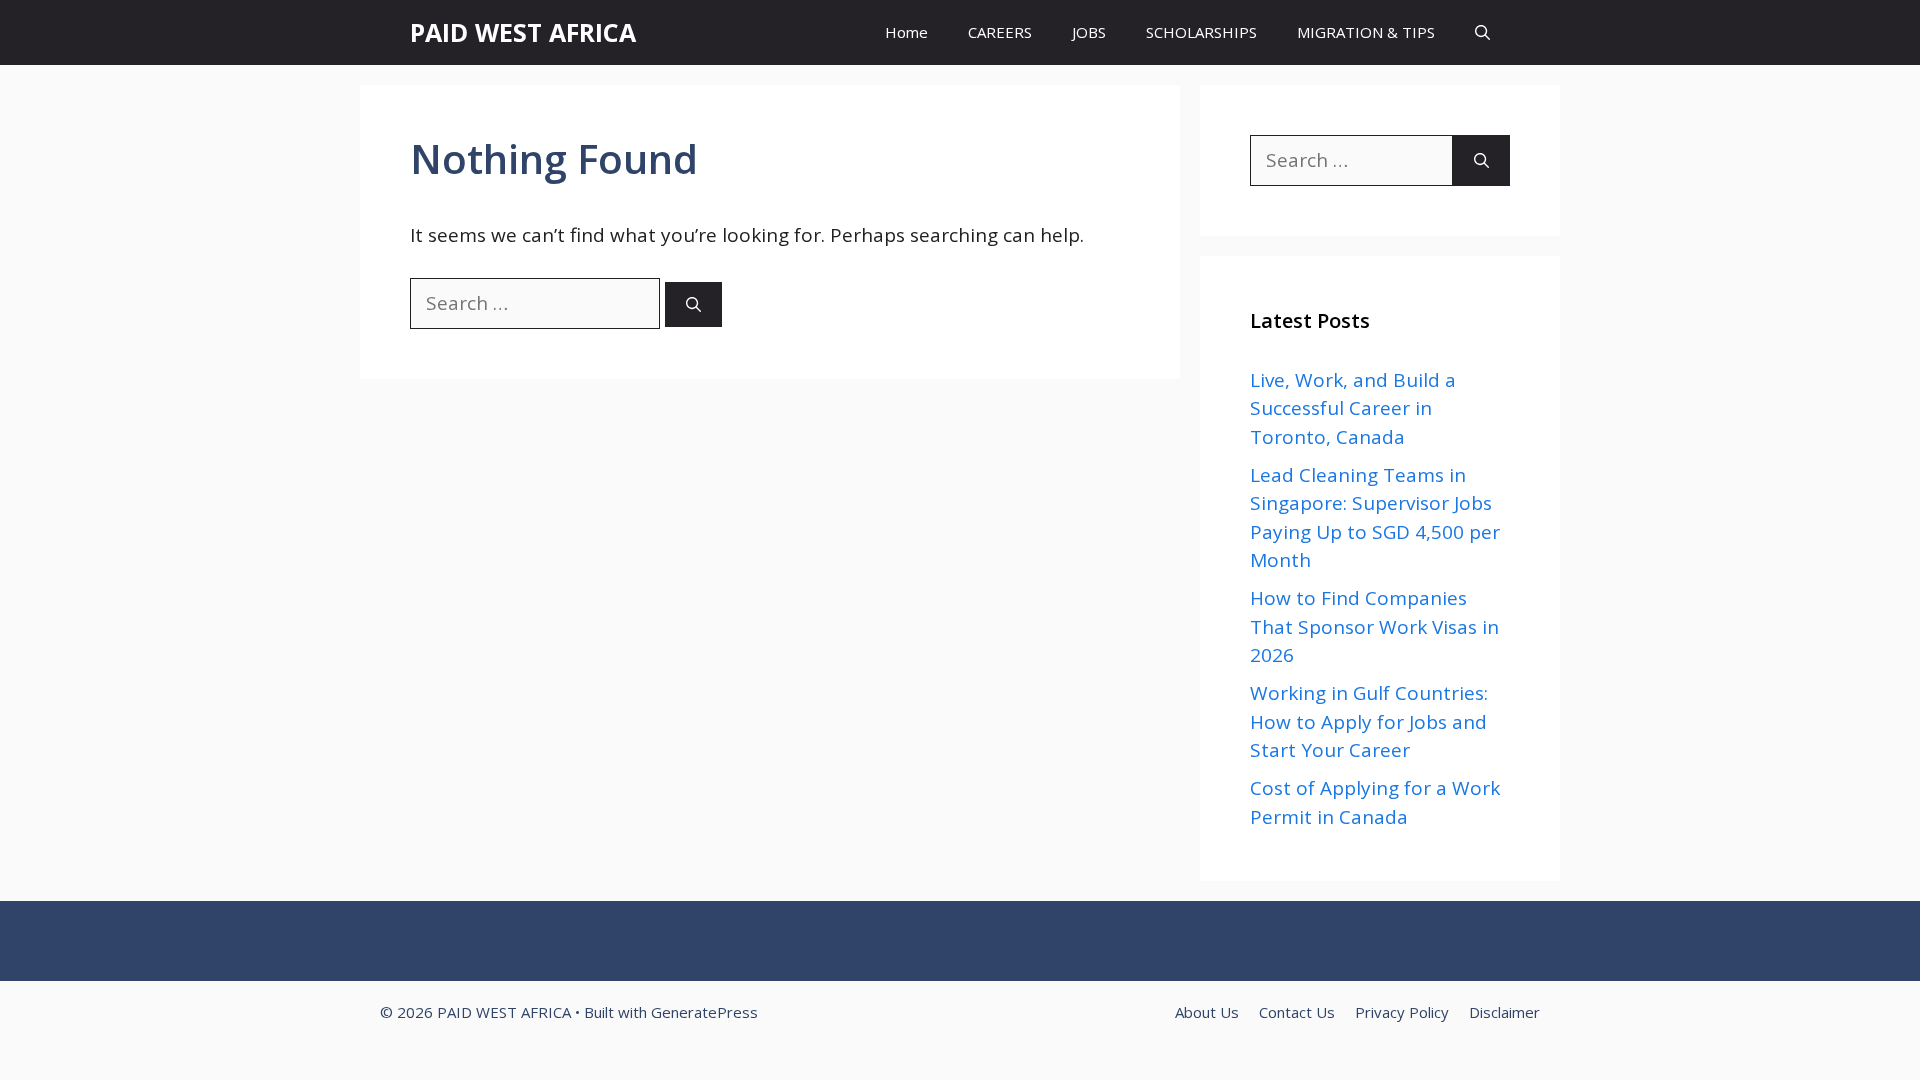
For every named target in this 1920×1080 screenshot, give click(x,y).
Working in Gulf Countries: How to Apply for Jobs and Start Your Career (1369, 721)
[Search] (693, 304)
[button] (1482, 32)
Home (906, 32)
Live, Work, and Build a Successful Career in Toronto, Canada (1353, 408)
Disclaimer (1504, 1012)
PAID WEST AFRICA (523, 32)
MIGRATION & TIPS (1366, 32)
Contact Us (1297, 1012)
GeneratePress (704, 1012)
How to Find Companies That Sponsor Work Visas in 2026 (1374, 626)
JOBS (1089, 32)
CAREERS (1000, 32)
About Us (1207, 1012)
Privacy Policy (1402, 1012)
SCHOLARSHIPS (1201, 32)
